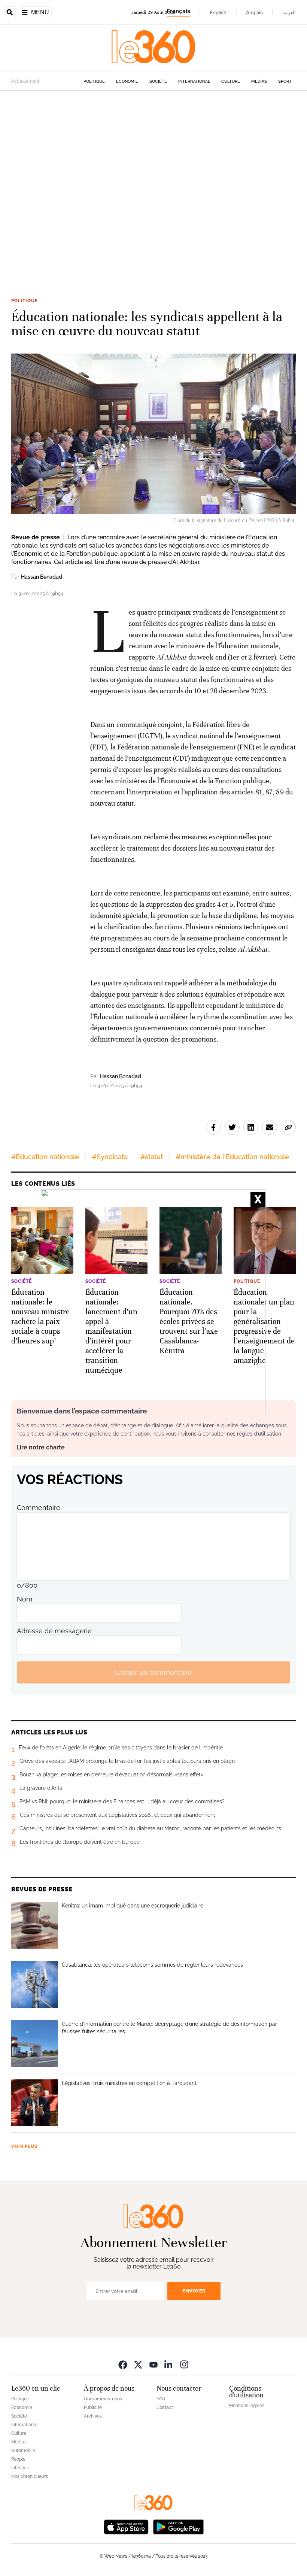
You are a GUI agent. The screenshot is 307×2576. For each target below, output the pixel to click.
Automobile (23, 2451)
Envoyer (194, 2291)
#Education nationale (45, 1157)
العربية (289, 12)
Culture (231, 81)
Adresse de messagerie (54, 1631)
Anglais (254, 12)
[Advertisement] (153, 183)
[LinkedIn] (169, 2364)
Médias (259, 81)
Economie (127, 81)
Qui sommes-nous (103, 2399)
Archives (93, 2416)
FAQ (161, 2399)
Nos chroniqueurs (30, 2476)
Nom (25, 1599)
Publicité (93, 2407)
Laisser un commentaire (153, 1672)
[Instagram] (184, 2364)
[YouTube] (153, 2364)
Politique (94, 81)
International (194, 81)
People (18, 2459)
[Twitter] (138, 2364)
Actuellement (25, 81)
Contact (165, 2407)
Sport (285, 81)
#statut (152, 1157)
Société (158, 81)
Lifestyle (20, 2468)
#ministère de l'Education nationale (232, 1157)
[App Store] (126, 2526)
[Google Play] (178, 2526)
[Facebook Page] (123, 2364)
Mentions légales (247, 2406)
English (218, 12)
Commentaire (39, 1508)
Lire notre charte (41, 1447)
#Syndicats (110, 1157)
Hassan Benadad (42, 577)
